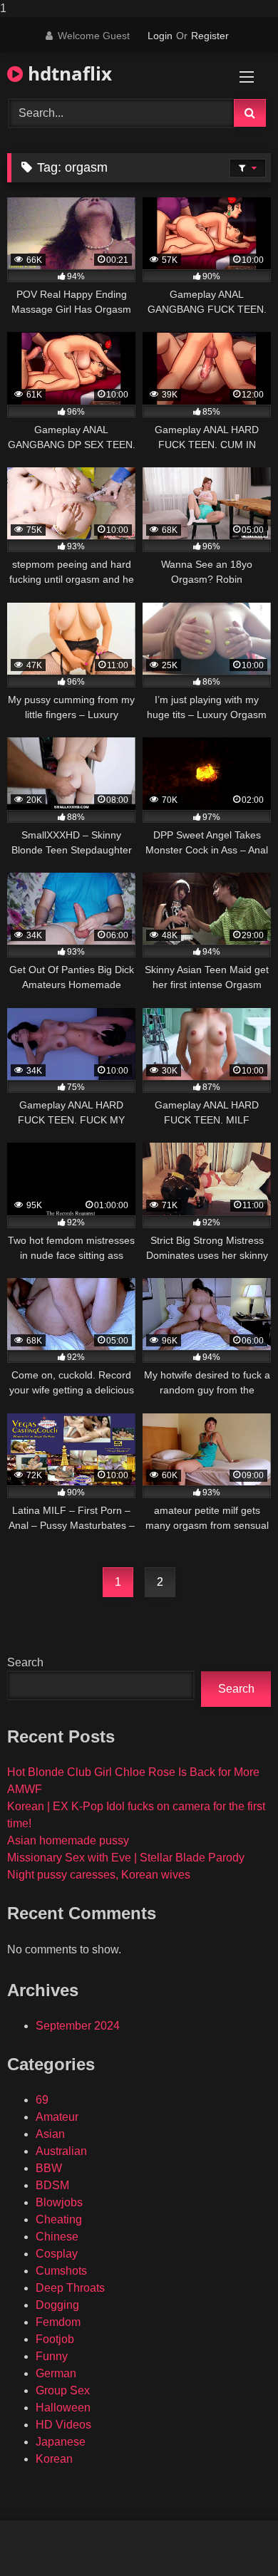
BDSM (52, 2185)
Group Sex (63, 2390)
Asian (50, 2134)
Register (210, 36)
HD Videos (63, 2425)
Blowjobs (59, 2202)
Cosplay (57, 2254)
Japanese (61, 2442)
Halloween (63, 2408)
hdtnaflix (67, 73)
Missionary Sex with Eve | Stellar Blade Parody (126, 1858)
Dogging (57, 2305)
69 (42, 2100)
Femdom (58, 2322)
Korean (54, 2459)
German (56, 2373)
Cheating (59, 2219)
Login (160, 36)
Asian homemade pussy (68, 1840)
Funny (52, 2356)
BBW (49, 2168)
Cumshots (61, 2271)
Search (25, 1662)
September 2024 (78, 2026)
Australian (61, 2151)
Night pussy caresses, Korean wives (99, 1875)
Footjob (55, 2339)
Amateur (57, 2117)
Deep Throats (70, 2288)
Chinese (57, 2237)
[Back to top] (234, 2536)
